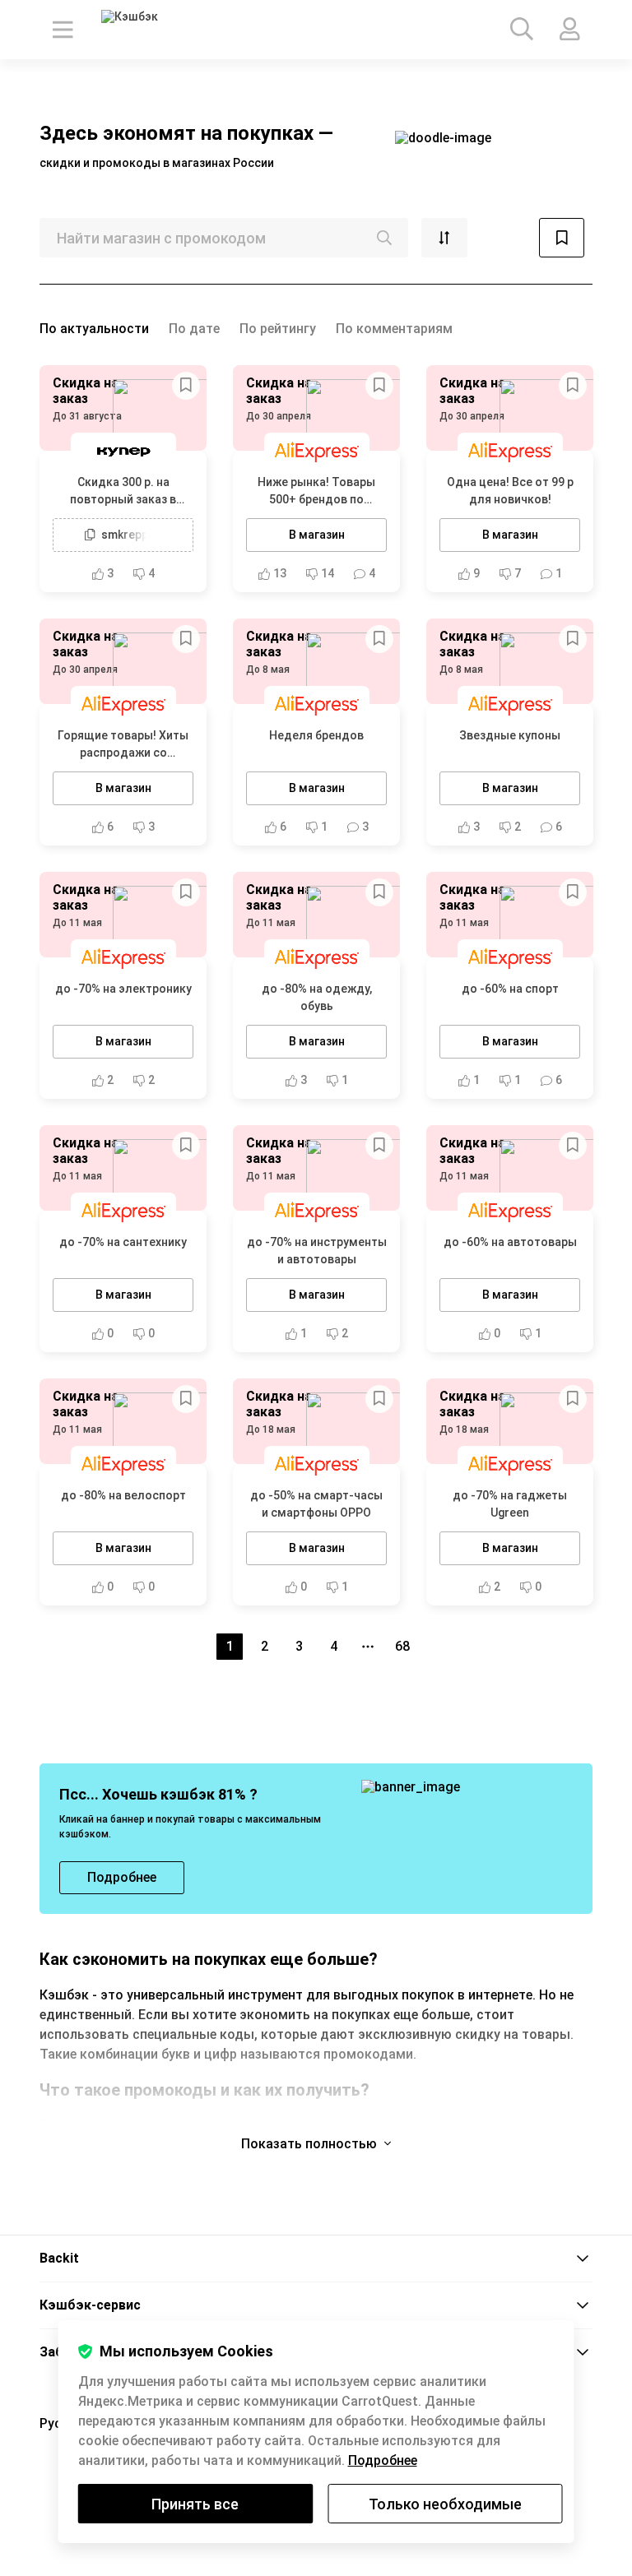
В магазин (317, 535)
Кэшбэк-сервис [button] (90, 2305)
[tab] (316, 2259)
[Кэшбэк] (147, 30)
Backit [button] (59, 2258)
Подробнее (383, 2460)
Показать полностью (311, 2144)
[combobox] (224, 238)
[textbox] (224, 238)
